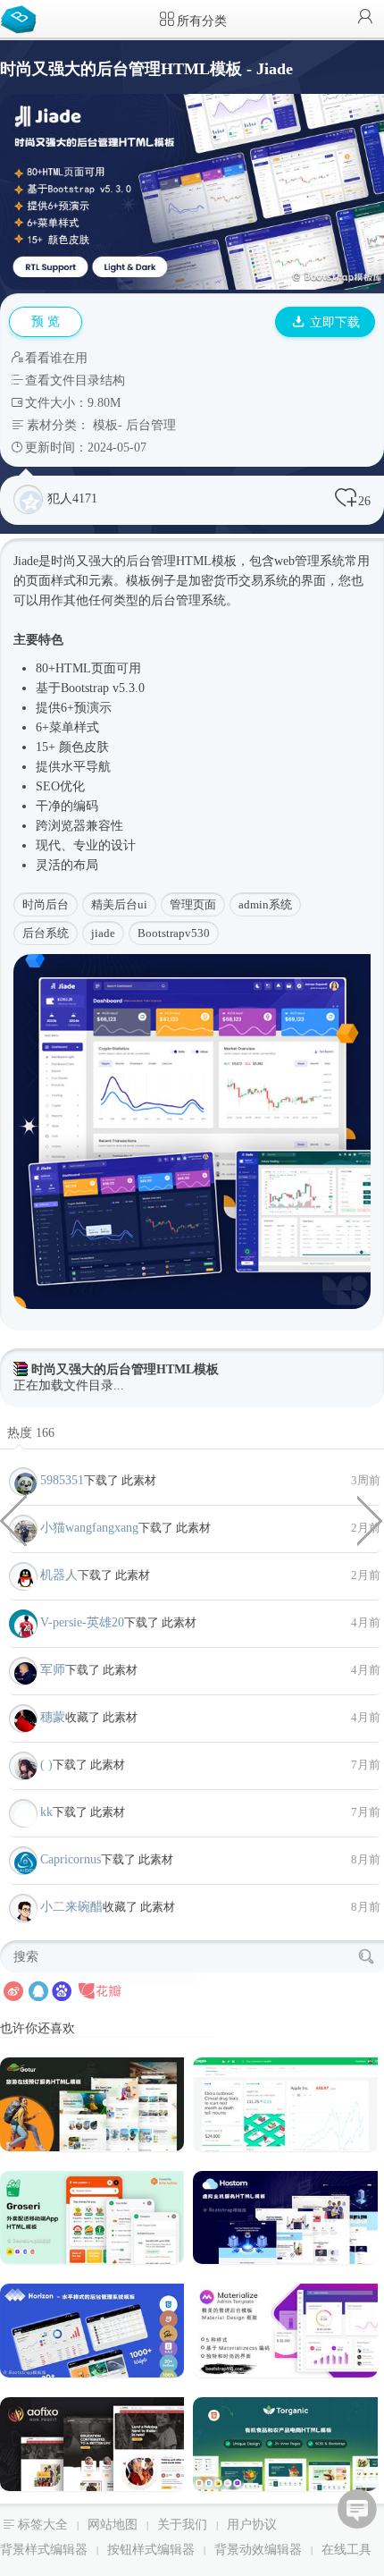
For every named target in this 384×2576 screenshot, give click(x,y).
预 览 (46, 321)
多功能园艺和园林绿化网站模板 (13, 1519)
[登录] (365, 18)
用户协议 (252, 2525)
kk (46, 1812)
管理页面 (193, 904)
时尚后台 (46, 904)
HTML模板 (206, 561)
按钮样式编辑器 (151, 2550)
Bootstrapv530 (174, 933)
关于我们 (182, 2525)
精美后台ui (119, 904)
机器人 (59, 1575)
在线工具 (346, 2550)
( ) (46, 1765)
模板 (105, 425)
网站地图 (113, 2525)
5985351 (62, 1480)
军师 (53, 1670)
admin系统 (265, 904)
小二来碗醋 (71, 1907)
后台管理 (151, 425)
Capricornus (71, 1859)
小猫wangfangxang (89, 1528)
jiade (103, 933)
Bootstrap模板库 (22, 18)
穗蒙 (53, 1717)
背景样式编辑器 (44, 2550)
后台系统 (46, 933)
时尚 (63, 561)
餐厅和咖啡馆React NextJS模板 (371, 1519)
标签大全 (43, 2525)
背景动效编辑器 (258, 2550)
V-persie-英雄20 (82, 1622)
